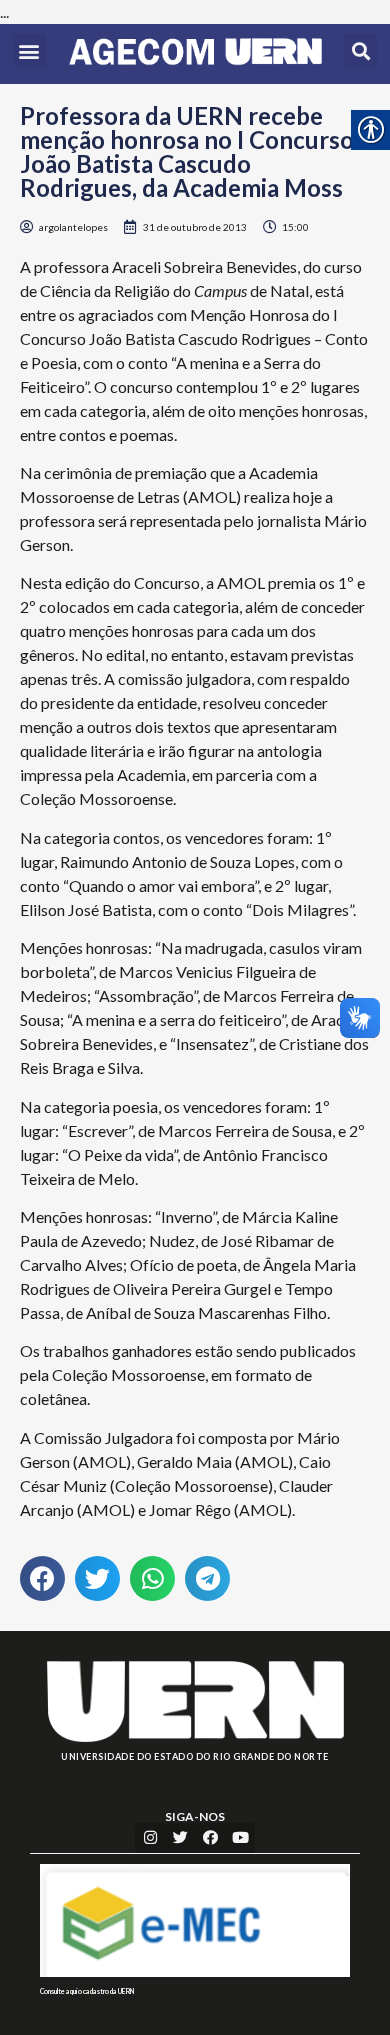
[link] (195, 54)
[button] (29, 50)
